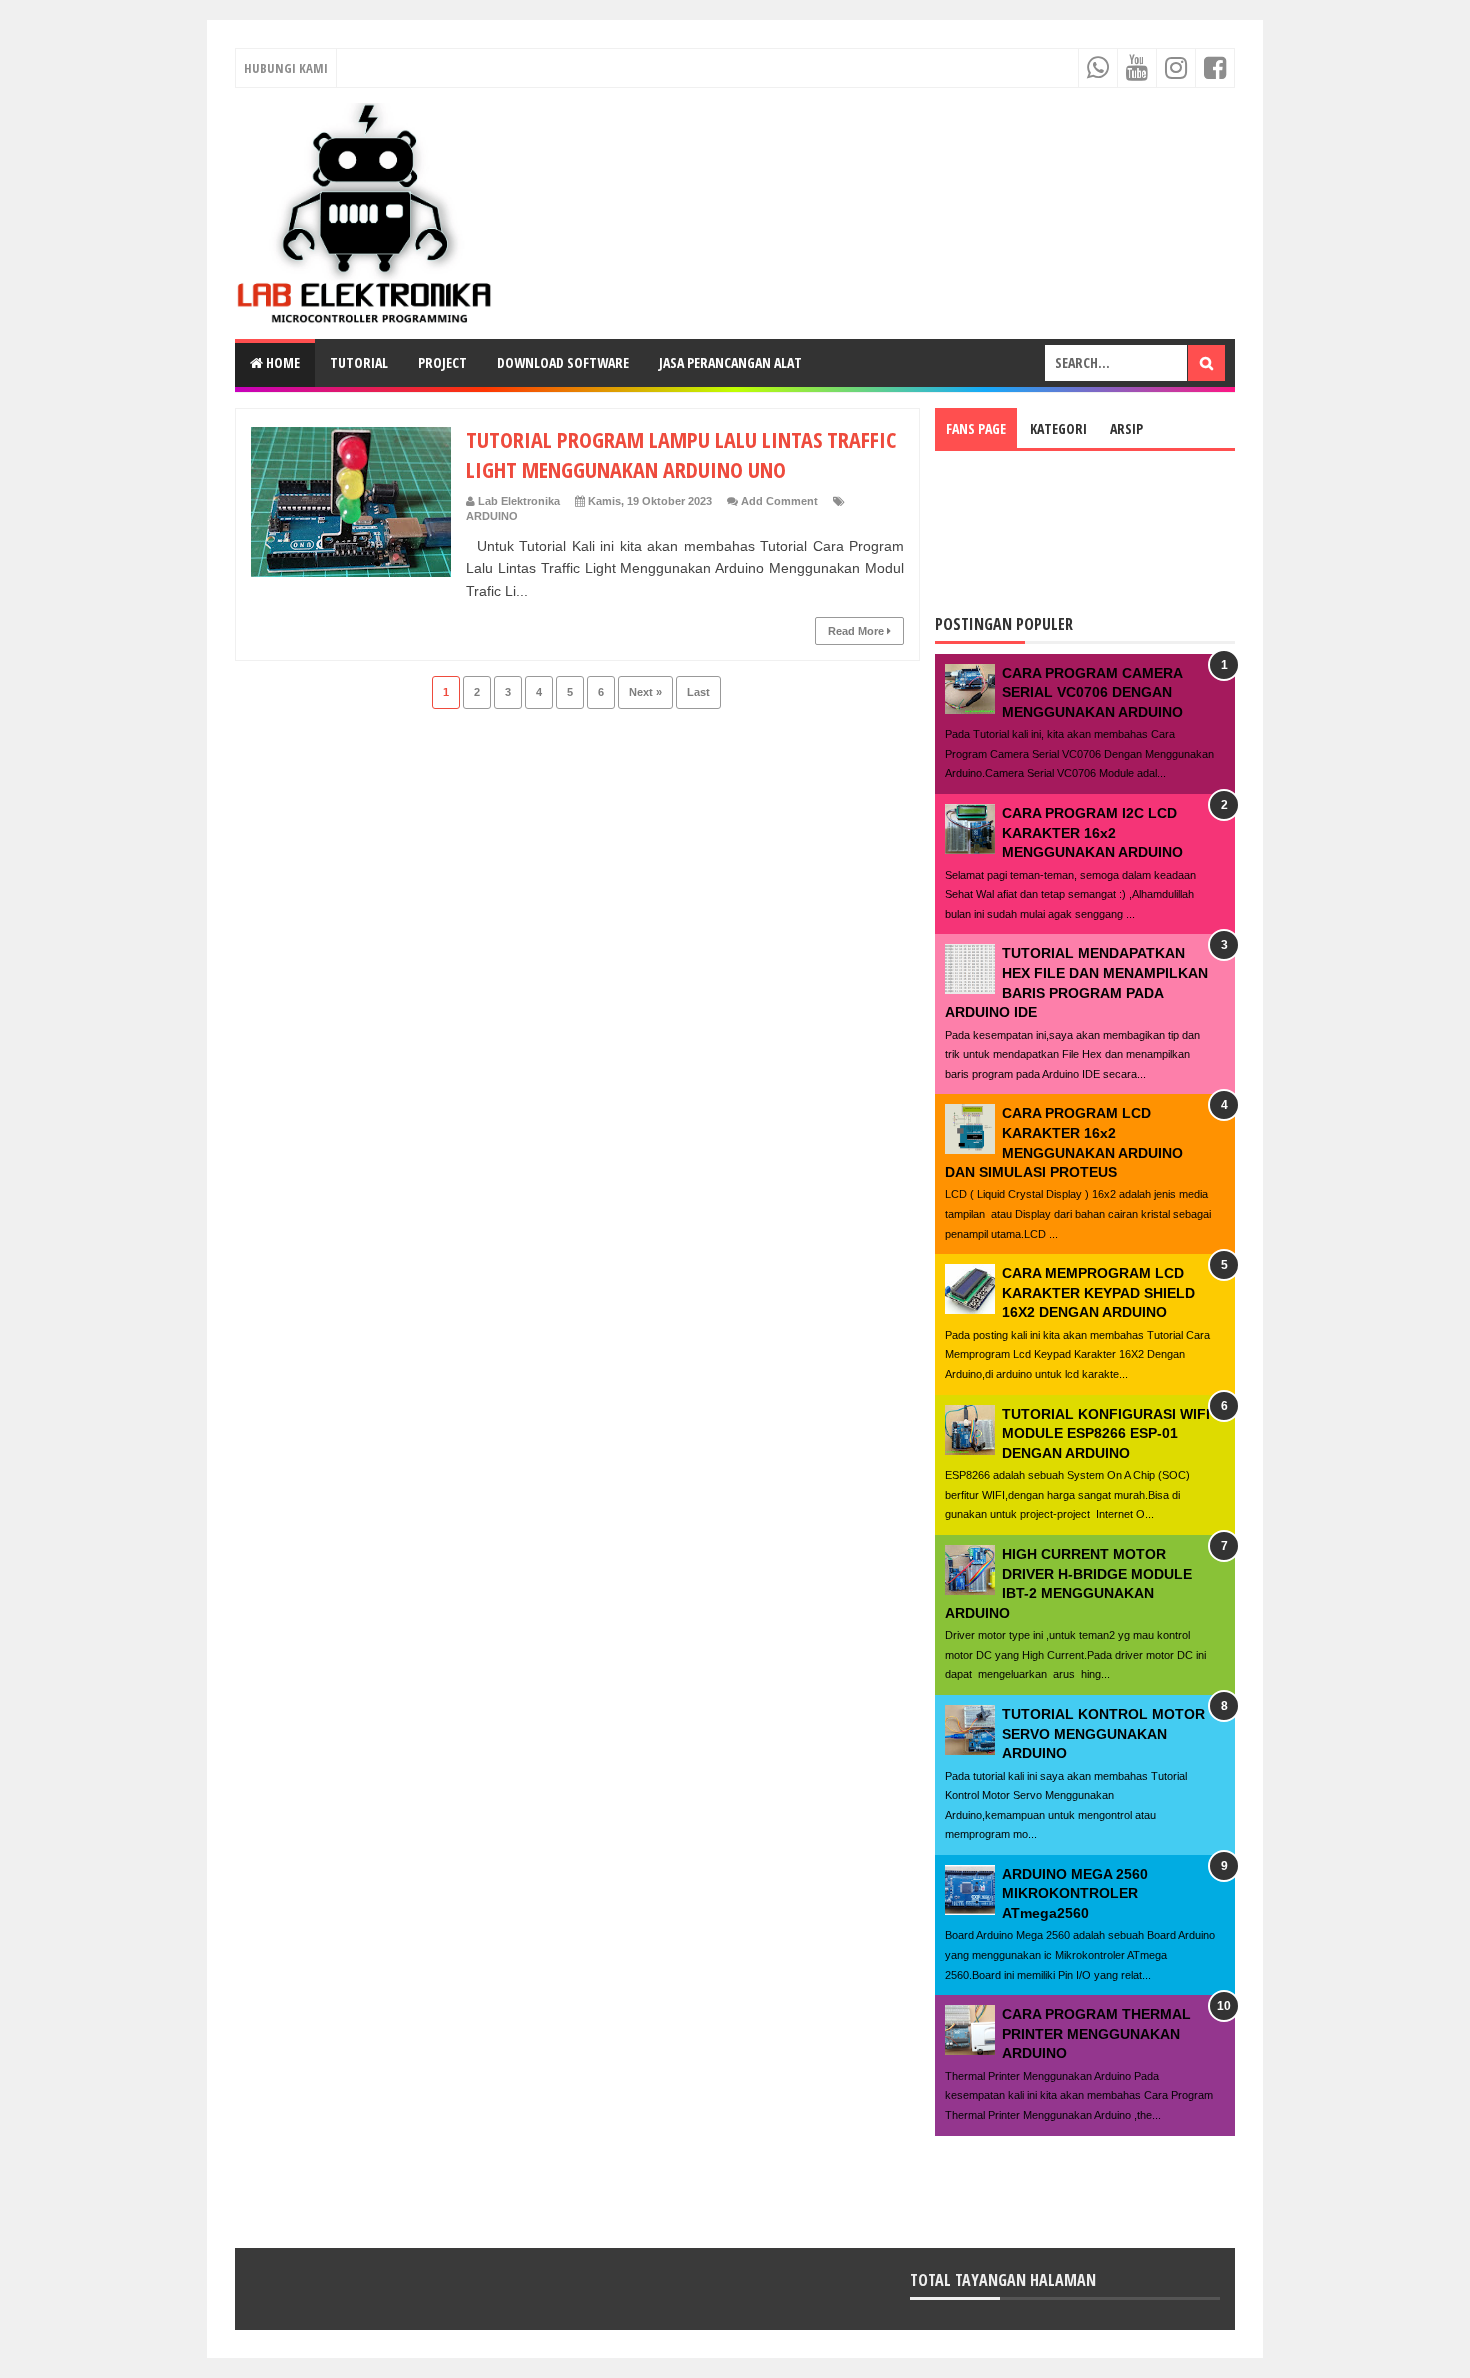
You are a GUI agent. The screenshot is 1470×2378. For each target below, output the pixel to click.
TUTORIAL (359, 362)
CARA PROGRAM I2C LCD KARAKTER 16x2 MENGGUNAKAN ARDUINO (1092, 832)
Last (698, 692)
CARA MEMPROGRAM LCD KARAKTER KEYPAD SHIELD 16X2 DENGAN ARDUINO (1098, 1292)
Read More (857, 631)
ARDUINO (492, 516)
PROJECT (442, 362)
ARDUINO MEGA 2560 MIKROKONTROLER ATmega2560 (1075, 1893)
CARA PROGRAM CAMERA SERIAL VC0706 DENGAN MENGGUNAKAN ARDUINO (1092, 692)
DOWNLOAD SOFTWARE (563, 362)
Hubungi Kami (286, 68)
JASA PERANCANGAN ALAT (730, 362)
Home (281, 362)
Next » (645, 692)
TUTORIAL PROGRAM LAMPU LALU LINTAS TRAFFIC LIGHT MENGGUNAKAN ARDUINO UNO (681, 454)
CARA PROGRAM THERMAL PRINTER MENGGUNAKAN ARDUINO (1096, 2033)
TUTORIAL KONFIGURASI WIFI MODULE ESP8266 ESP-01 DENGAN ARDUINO (1106, 1433)
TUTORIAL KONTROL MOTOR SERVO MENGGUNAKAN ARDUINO (1103, 1733)
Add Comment (779, 501)
